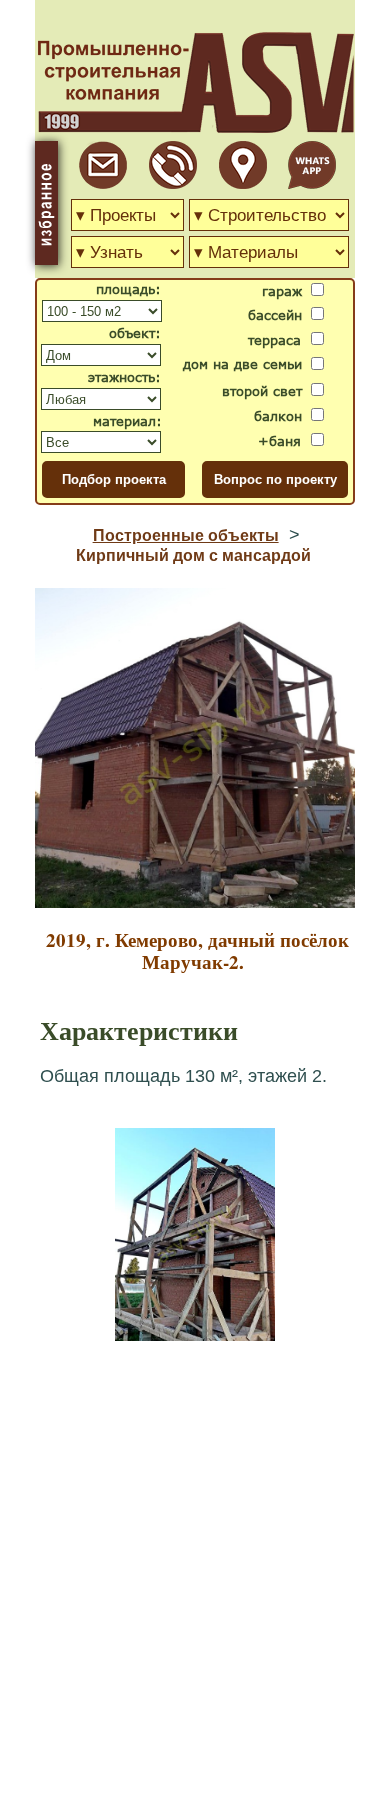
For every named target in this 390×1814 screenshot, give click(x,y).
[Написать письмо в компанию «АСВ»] (103, 183)
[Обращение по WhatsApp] (312, 183)
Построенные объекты (186, 535)
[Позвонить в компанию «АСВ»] (173, 183)
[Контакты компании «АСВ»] (243, 183)
